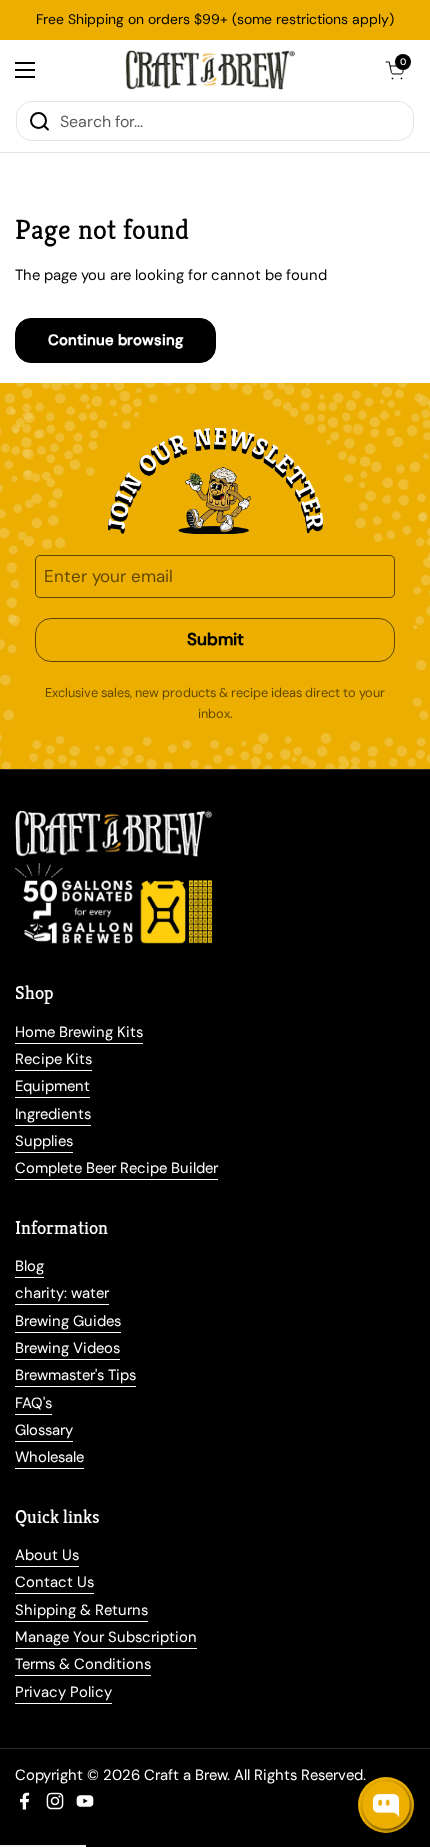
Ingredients (53, 1114)
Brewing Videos (67, 1348)
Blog (29, 1266)
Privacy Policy (63, 1692)
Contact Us (54, 1582)
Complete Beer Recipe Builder (116, 1168)
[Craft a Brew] (210, 70)
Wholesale (49, 1457)
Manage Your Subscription (106, 1637)
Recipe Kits (53, 1059)
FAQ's (33, 1403)
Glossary (44, 1430)
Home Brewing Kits (79, 1032)
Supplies (44, 1141)
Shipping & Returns (81, 1610)
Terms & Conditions (83, 1664)
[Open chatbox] (386, 1805)
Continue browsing (115, 340)
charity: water (62, 1293)
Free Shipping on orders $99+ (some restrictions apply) (215, 19)
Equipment (52, 1086)
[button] (395, 70)
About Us (47, 1555)
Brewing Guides (68, 1321)
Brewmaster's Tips (75, 1375)
